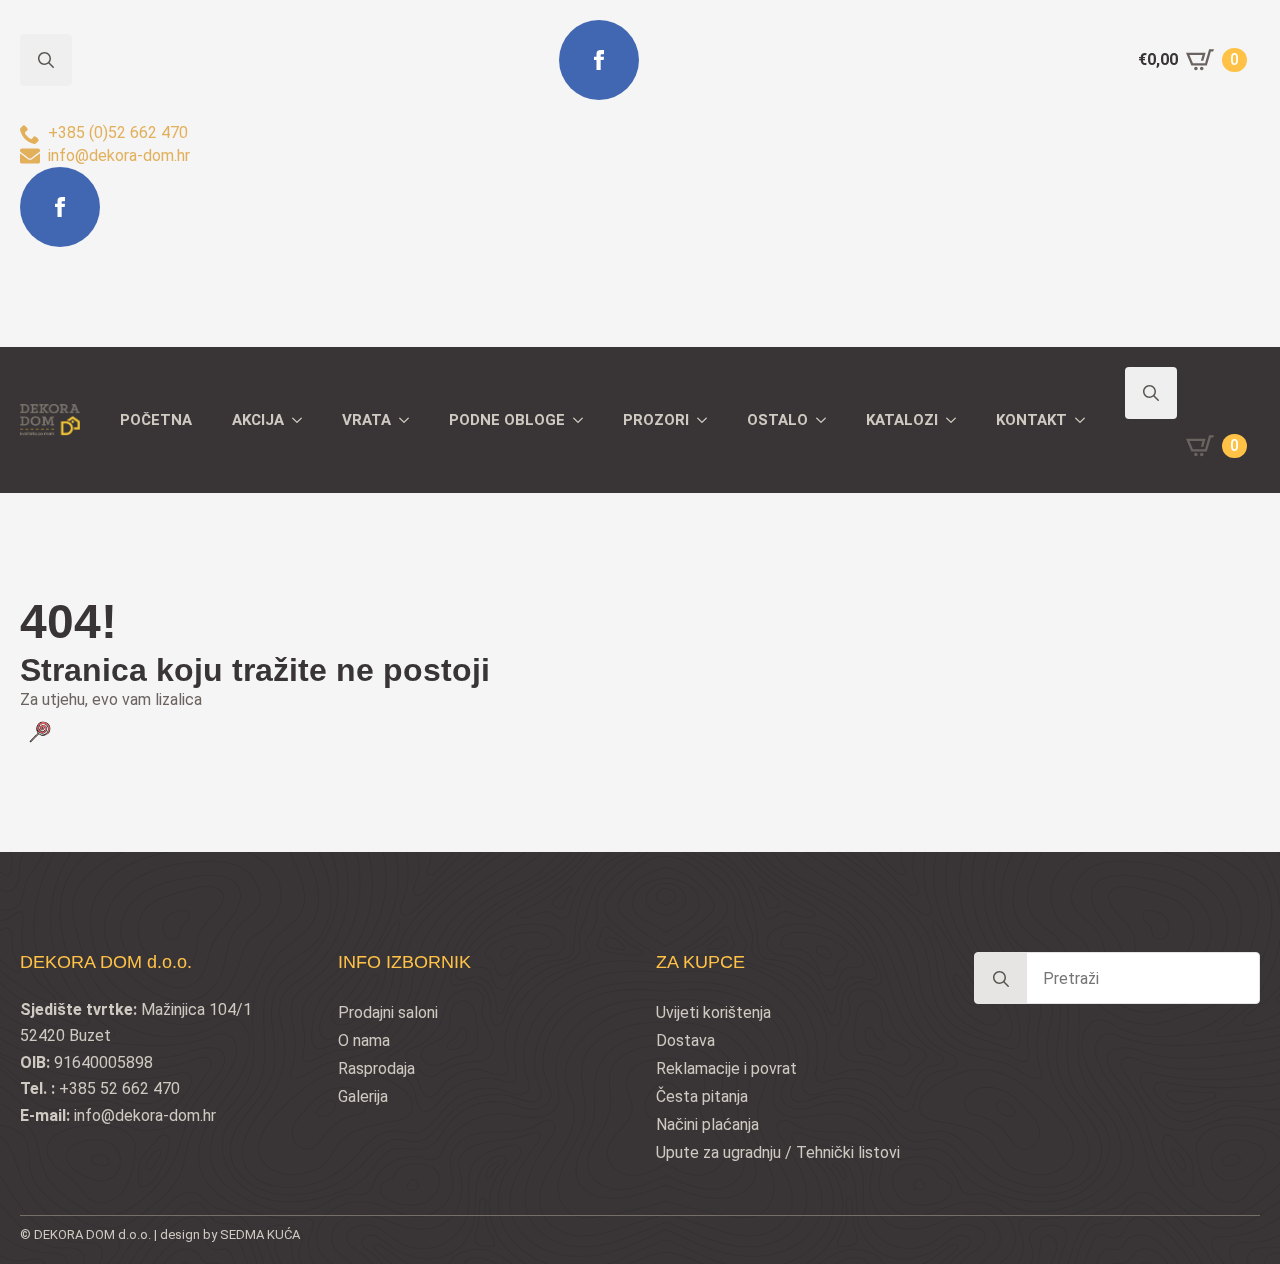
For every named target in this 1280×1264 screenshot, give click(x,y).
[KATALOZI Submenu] (957, 420)
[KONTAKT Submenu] (1086, 420)
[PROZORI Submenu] (708, 420)
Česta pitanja (702, 1096)
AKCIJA (258, 420)
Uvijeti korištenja (713, 1012)
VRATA (366, 420)
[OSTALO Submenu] (827, 420)
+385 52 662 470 (119, 1088)
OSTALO (777, 420)
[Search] (1001, 979)
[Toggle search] (1151, 393)
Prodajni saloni (388, 1012)
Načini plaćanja (707, 1124)
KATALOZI (902, 420)
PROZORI (656, 420)
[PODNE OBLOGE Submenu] (584, 420)
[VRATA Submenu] (410, 420)
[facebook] (60, 207)
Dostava (685, 1040)
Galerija (363, 1096)
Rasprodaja (376, 1068)
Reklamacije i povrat (726, 1068)
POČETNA (156, 420)
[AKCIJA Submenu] (303, 420)
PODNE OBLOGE (507, 420)
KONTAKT (1031, 420)
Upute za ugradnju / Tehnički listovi (778, 1152)
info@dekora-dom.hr (145, 1115)
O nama (364, 1040)
